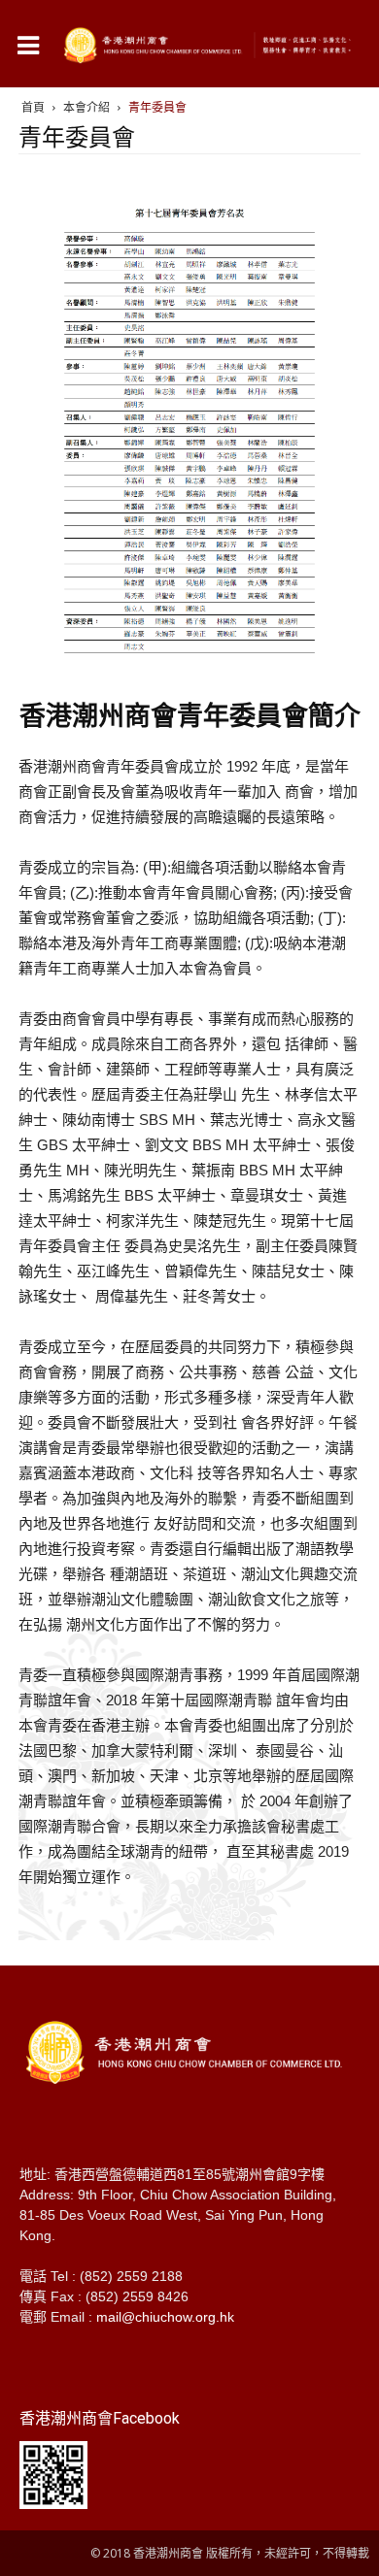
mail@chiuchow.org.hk (165, 2317)
